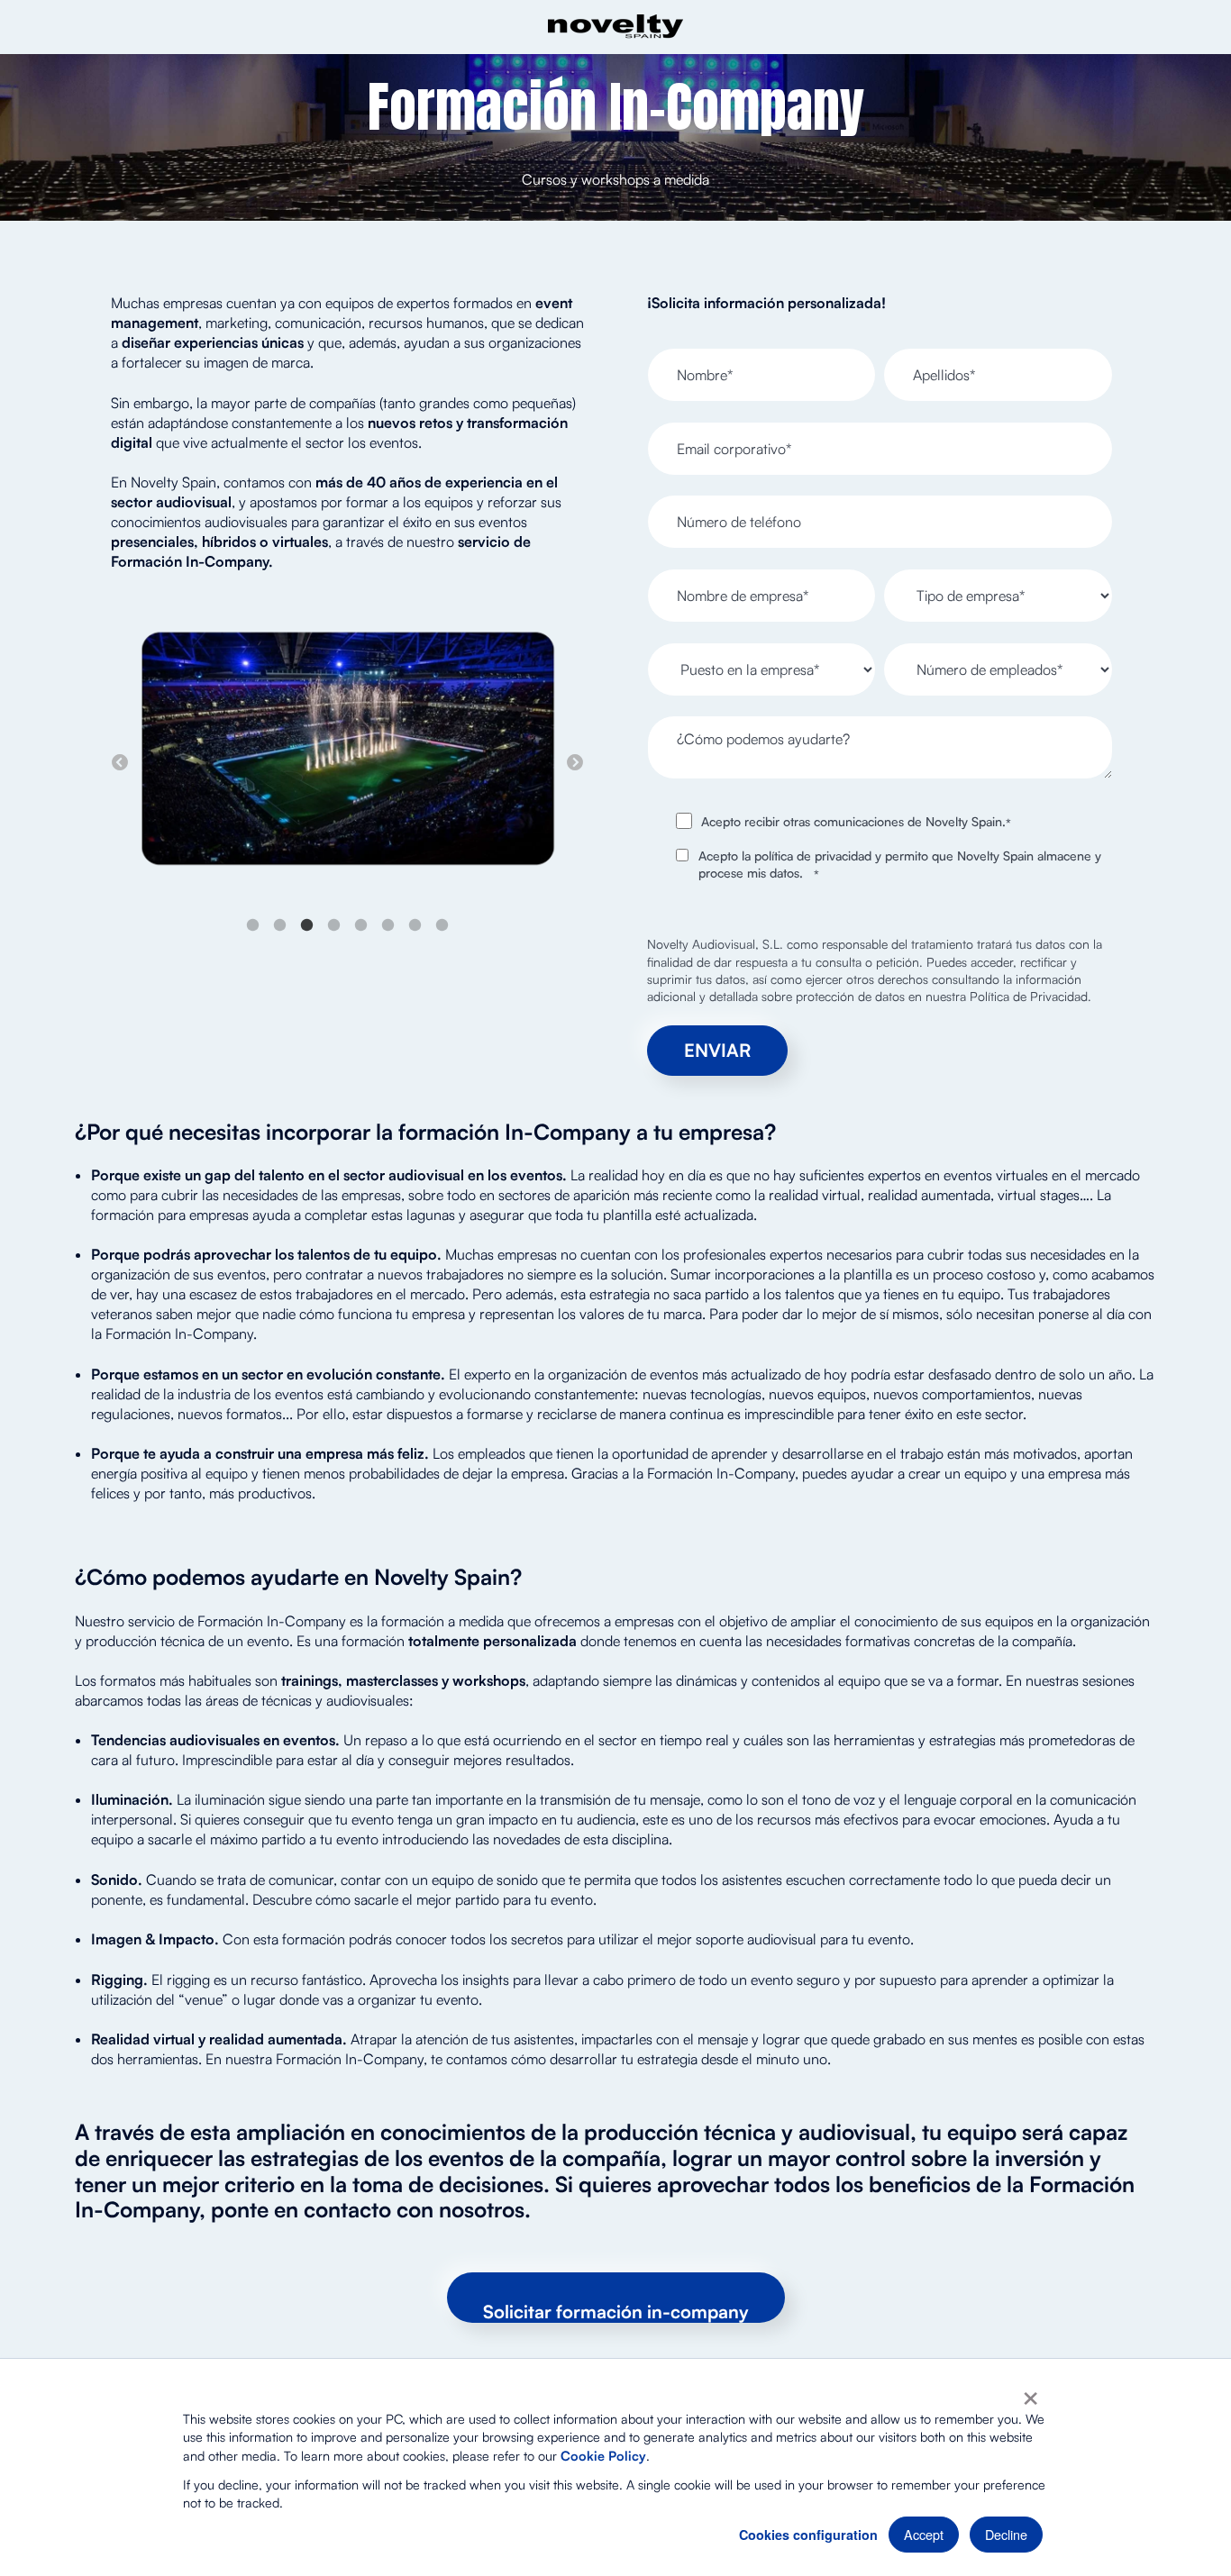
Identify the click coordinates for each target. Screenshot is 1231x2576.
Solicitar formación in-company (616, 2312)
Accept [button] (924, 2534)
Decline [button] (1006, 2534)
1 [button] (253, 925)
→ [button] (575, 763)
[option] (347, 751)
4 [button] (334, 925)
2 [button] (280, 925)
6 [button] (388, 925)
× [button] (1030, 2392)
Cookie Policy (603, 2455)
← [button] (120, 763)
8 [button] (442, 925)
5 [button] (361, 925)
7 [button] (415, 925)
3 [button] (307, 925)
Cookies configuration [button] (808, 2535)
